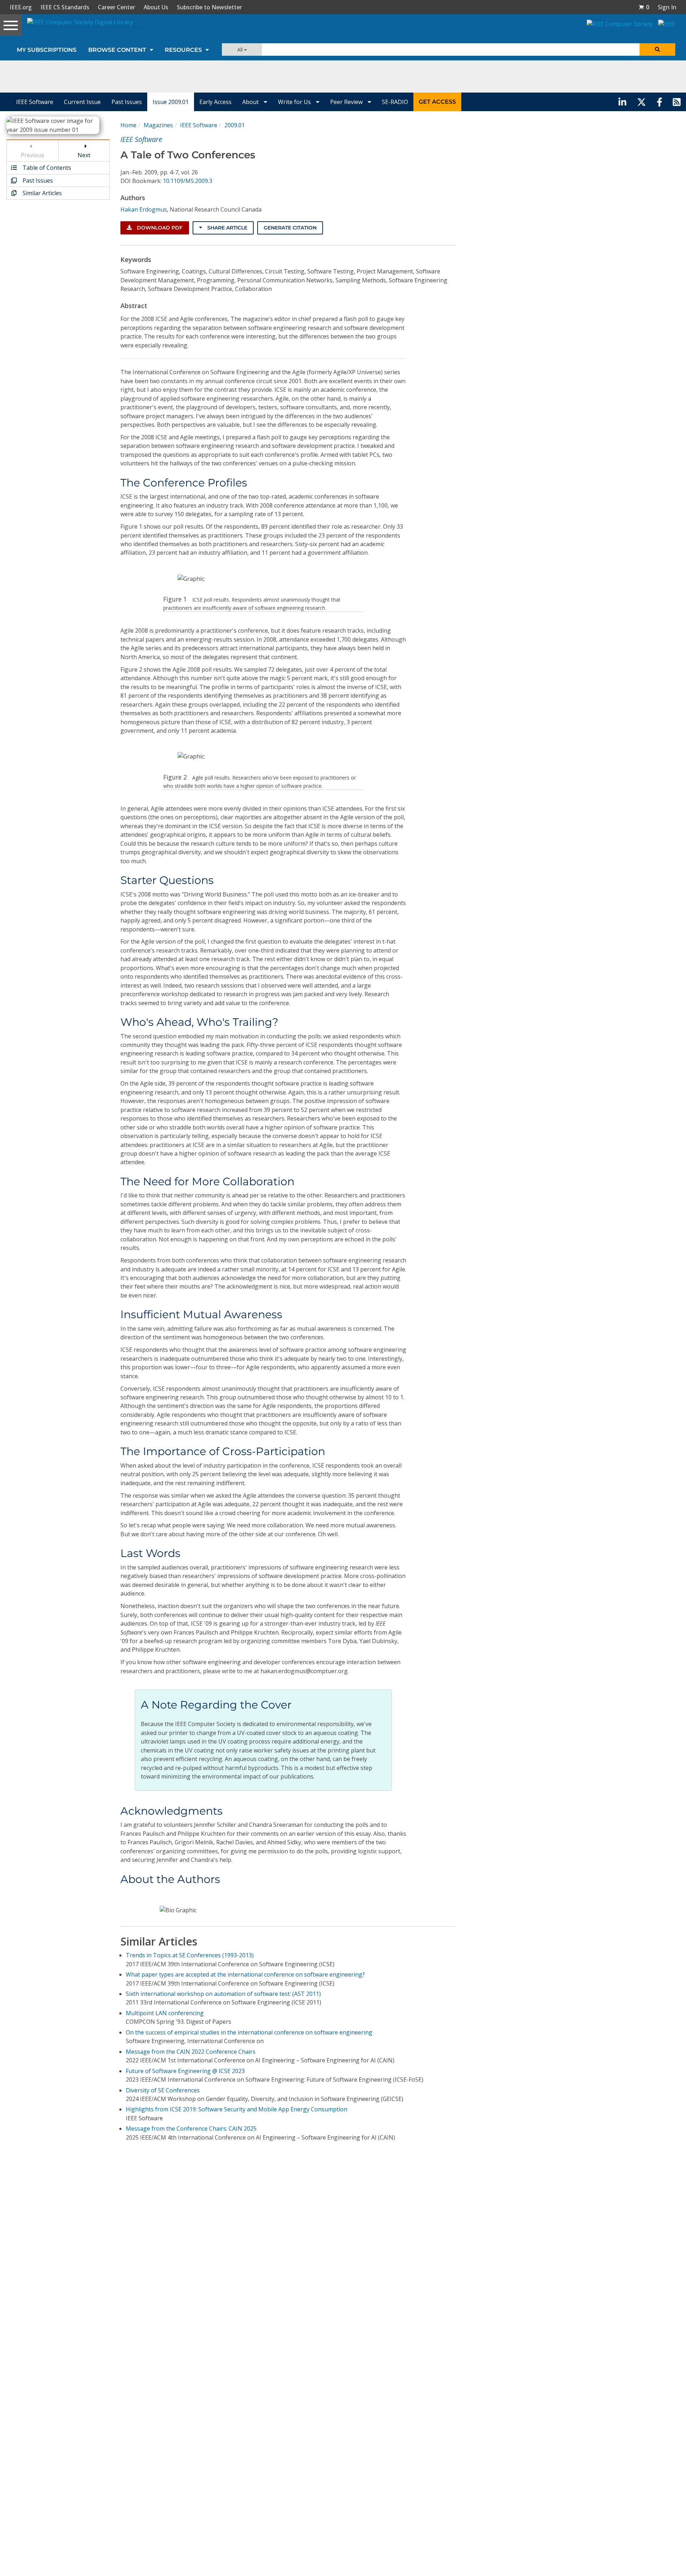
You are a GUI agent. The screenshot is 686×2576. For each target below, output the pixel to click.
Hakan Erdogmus (144, 209)
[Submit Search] (657, 50)
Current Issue (82, 102)
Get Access (437, 102)
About (251, 102)
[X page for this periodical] (642, 102)
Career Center (116, 7)
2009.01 (235, 125)
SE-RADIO (395, 102)
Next (84, 155)
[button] (644, 7)
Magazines (158, 125)
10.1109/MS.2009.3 (188, 181)
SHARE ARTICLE (227, 228)
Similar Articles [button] (41, 193)
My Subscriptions (47, 50)
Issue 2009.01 (171, 102)
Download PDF (159, 228)
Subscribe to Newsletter (209, 7)
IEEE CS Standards (65, 7)
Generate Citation (290, 228)
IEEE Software (35, 102)
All (241, 50)
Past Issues (127, 102)
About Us (156, 7)
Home (128, 125)
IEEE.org (21, 7)
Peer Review (347, 102)
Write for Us (295, 102)
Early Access (215, 102)
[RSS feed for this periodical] (677, 102)
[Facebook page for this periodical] (660, 102)
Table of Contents (46, 168)
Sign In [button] (667, 7)
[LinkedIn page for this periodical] (622, 102)
